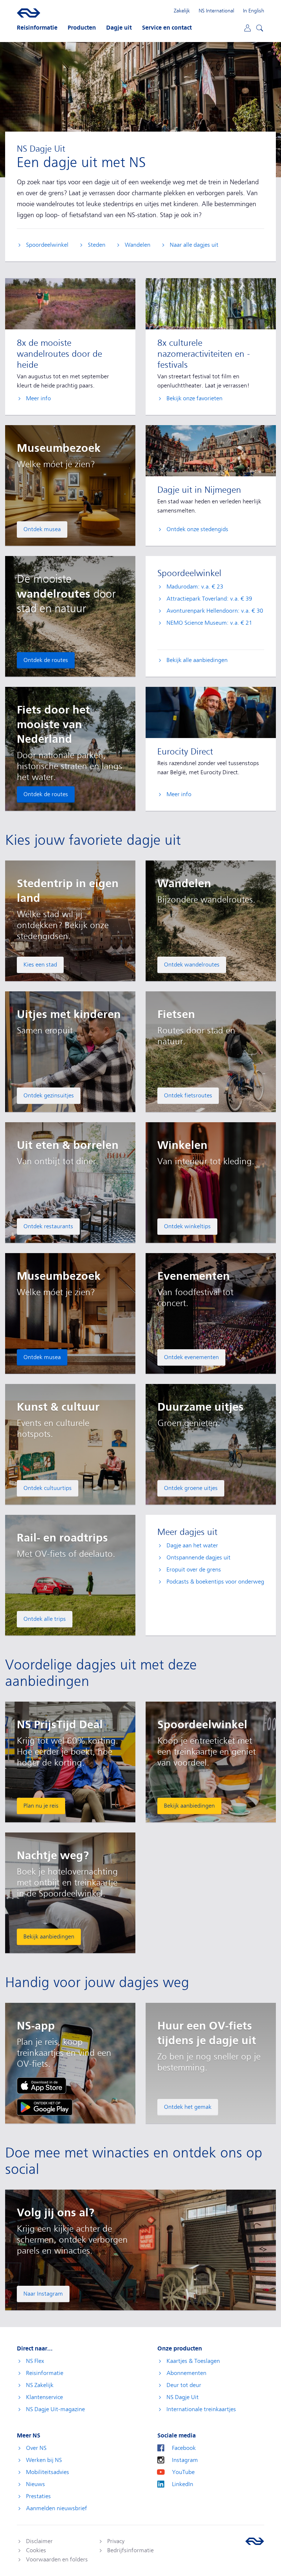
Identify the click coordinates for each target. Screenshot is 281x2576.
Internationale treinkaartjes (201, 2409)
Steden (97, 245)
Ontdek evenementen (191, 1357)
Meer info (38, 398)
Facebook (184, 2448)
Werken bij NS (44, 2460)
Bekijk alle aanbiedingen (197, 660)
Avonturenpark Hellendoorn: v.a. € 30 (215, 611)
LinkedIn (183, 2484)
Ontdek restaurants (48, 1226)
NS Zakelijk (40, 2385)
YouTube (183, 2472)
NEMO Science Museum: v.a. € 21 (209, 623)
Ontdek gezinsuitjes (49, 1096)
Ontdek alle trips (45, 1619)
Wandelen (138, 245)
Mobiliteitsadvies (48, 2472)
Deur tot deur (184, 2385)
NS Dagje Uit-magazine (55, 2409)
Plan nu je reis (41, 1806)
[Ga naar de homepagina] (255, 2541)
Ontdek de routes (46, 660)
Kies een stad (40, 965)
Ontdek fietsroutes (188, 1096)
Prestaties (38, 2496)
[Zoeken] (259, 27)
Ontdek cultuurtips (48, 1488)
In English (254, 11)
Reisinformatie (45, 2373)
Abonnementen (186, 2373)
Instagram (185, 2460)
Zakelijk (182, 11)
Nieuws (35, 2484)
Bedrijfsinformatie (130, 2550)
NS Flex (35, 2361)
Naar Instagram (43, 2294)
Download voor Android (45, 2107)
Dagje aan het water (192, 1546)
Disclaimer (39, 2541)
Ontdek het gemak (188, 2107)
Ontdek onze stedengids (197, 529)
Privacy (116, 2541)
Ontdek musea (42, 529)
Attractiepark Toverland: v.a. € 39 (209, 599)
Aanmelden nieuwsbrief (57, 2508)
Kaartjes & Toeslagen (193, 2361)
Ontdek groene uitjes (191, 1488)
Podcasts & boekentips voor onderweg (215, 1582)
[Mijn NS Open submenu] (247, 28)
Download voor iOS (42, 2086)
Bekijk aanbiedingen (189, 1806)
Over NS (36, 2448)
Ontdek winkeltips (187, 1226)
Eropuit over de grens (194, 1570)
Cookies (36, 2550)
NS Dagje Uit (183, 2397)
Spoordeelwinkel (47, 245)
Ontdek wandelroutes (192, 965)
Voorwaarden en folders (57, 2560)
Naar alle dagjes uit (194, 245)
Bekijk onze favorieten (194, 398)
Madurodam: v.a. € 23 (195, 587)
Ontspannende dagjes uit (198, 1558)
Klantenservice (44, 2397)
